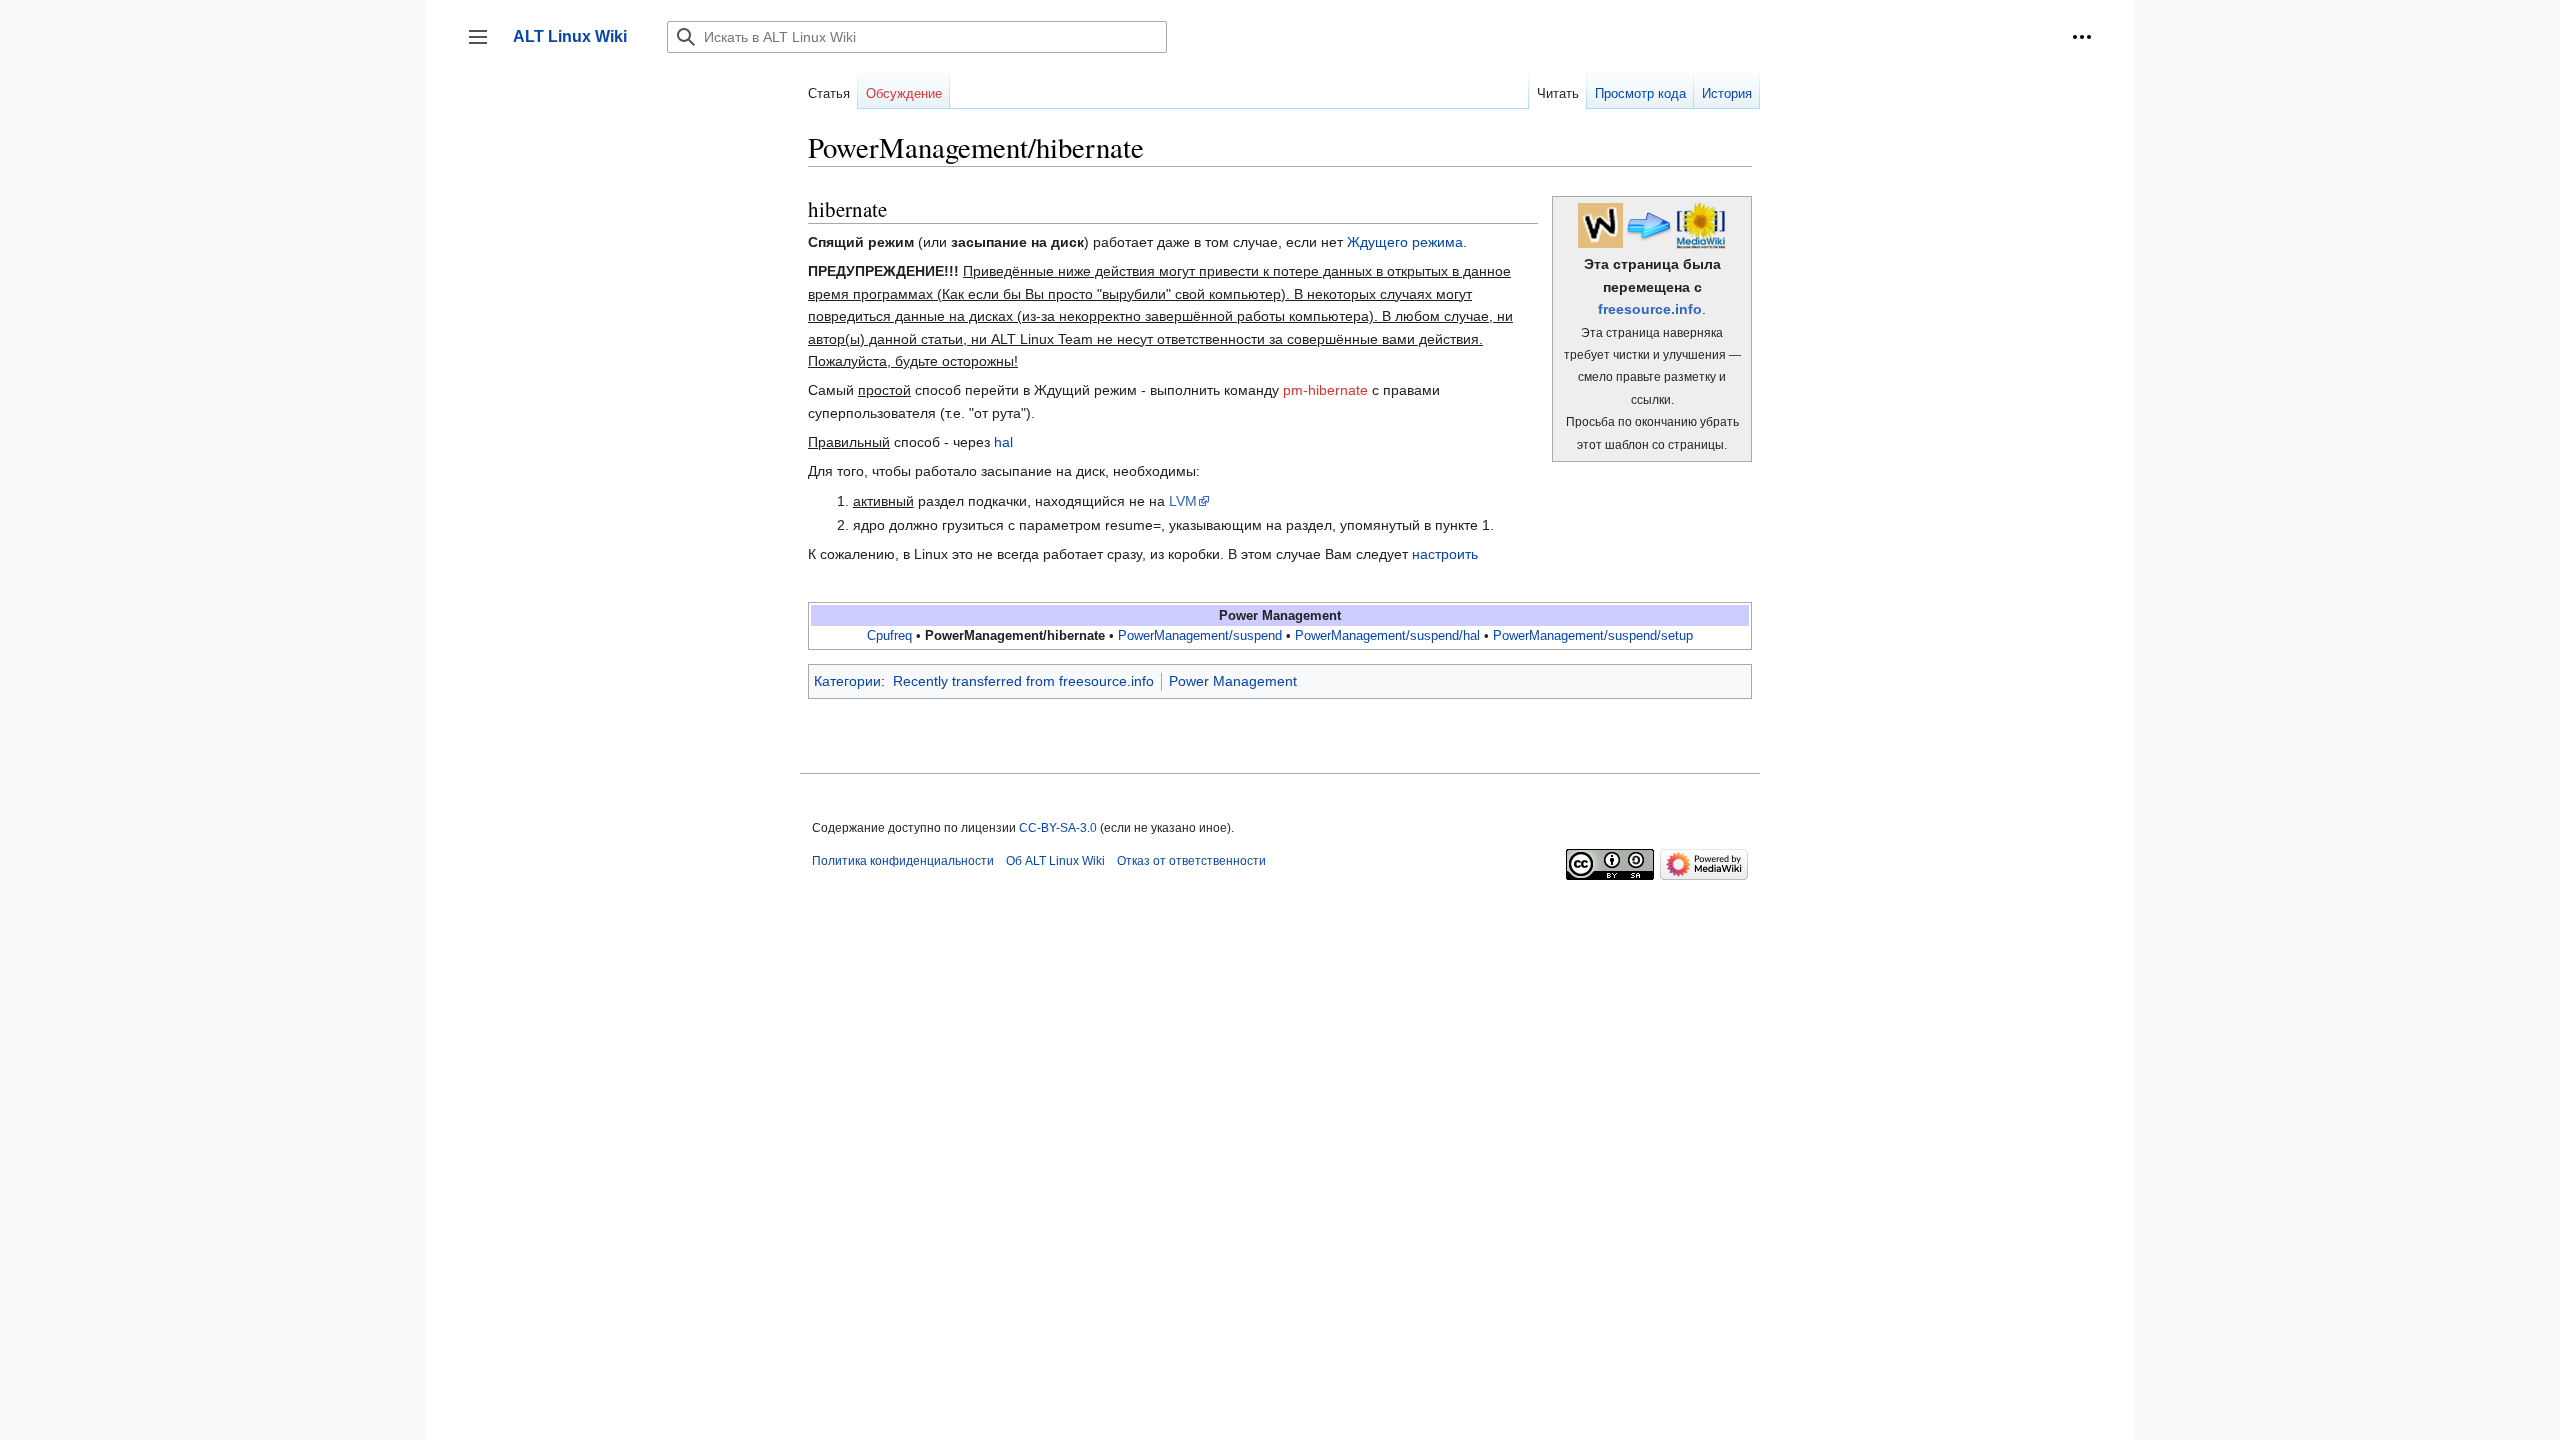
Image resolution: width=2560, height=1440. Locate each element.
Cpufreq (889, 636)
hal (1003, 442)
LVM (1183, 501)
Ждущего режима (1405, 242)
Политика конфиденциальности (903, 861)
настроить (1445, 554)
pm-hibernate (1325, 390)
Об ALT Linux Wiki (1055, 861)
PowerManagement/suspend (1200, 636)
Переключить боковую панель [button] (484, 46)
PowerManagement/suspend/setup (1593, 636)
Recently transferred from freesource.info (1023, 681)
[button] (2082, 37)
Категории (847, 681)
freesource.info (1650, 309)
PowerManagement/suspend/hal (1387, 636)
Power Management (1233, 681)
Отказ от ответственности (1191, 861)
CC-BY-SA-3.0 (1058, 828)
